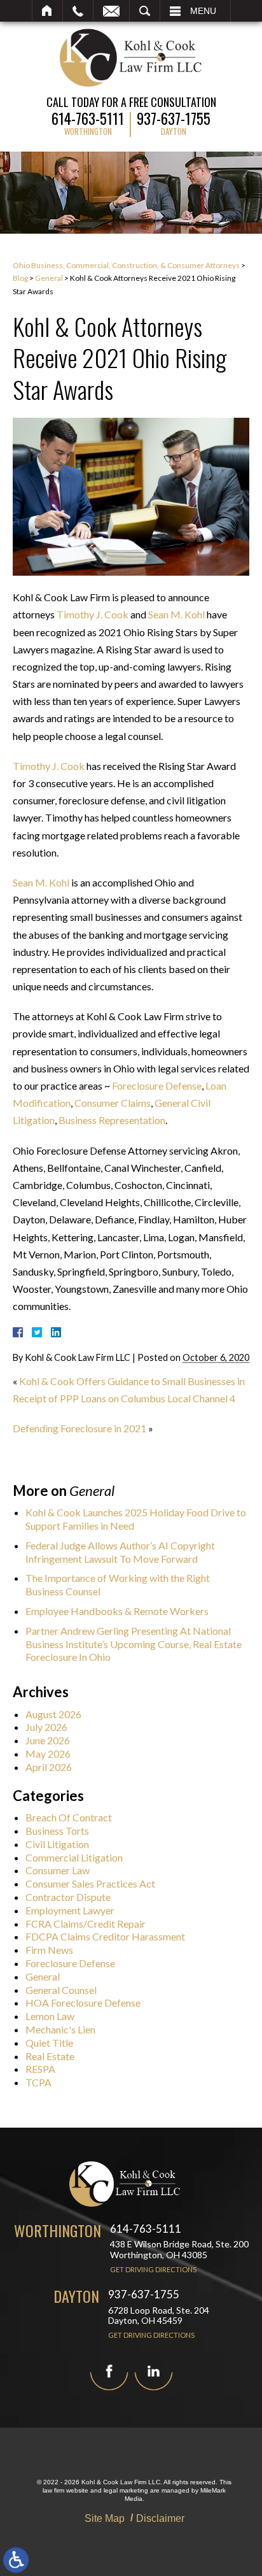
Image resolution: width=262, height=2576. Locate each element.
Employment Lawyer (70, 1910)
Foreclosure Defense (157, 1085)
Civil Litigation (57, 1844)
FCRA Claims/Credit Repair (86, 1924)
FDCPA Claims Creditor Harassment (105, 1936)
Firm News (49, 1950)
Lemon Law (50, 2016)
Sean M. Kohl (176, 614)
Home (47, 11)
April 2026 (49, 1767)
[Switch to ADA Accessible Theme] (16, 2560)
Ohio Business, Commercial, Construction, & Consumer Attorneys (126, 265)
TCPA (38, 2082)
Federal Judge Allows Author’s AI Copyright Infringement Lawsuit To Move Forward (120, 1552)
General (49, 278)
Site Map (105, 2518)
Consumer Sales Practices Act (90, 1883)
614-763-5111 (88, 117)
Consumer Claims (113, 1103)
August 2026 (53, 1714)
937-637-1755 (174, 117)
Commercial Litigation (74, 1857)
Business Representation (112, 1120)
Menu (203, 11)
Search (145, 11)
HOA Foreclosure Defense (83, 2003)
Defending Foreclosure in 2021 (79, 1428)
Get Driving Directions (153, 2269)
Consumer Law (58, 1870)
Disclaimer (160, 2518)
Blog (20, 278)
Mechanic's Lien (60, 2029)
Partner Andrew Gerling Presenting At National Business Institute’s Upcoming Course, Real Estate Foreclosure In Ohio (134, 1644)
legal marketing (126, 2490)
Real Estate (50, 2056)
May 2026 (48, 1754)
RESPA (40, 2069)
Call (78, 11)
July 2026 (46, 1727)
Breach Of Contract (69, 1817)
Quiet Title (49, 2043)
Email (111, 11)
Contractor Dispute (68, 1897)
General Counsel (61, 1990)
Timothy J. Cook (93, 614)
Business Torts (57, 1831)
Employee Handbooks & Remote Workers (117, 1611)
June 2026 (48, 1740)
